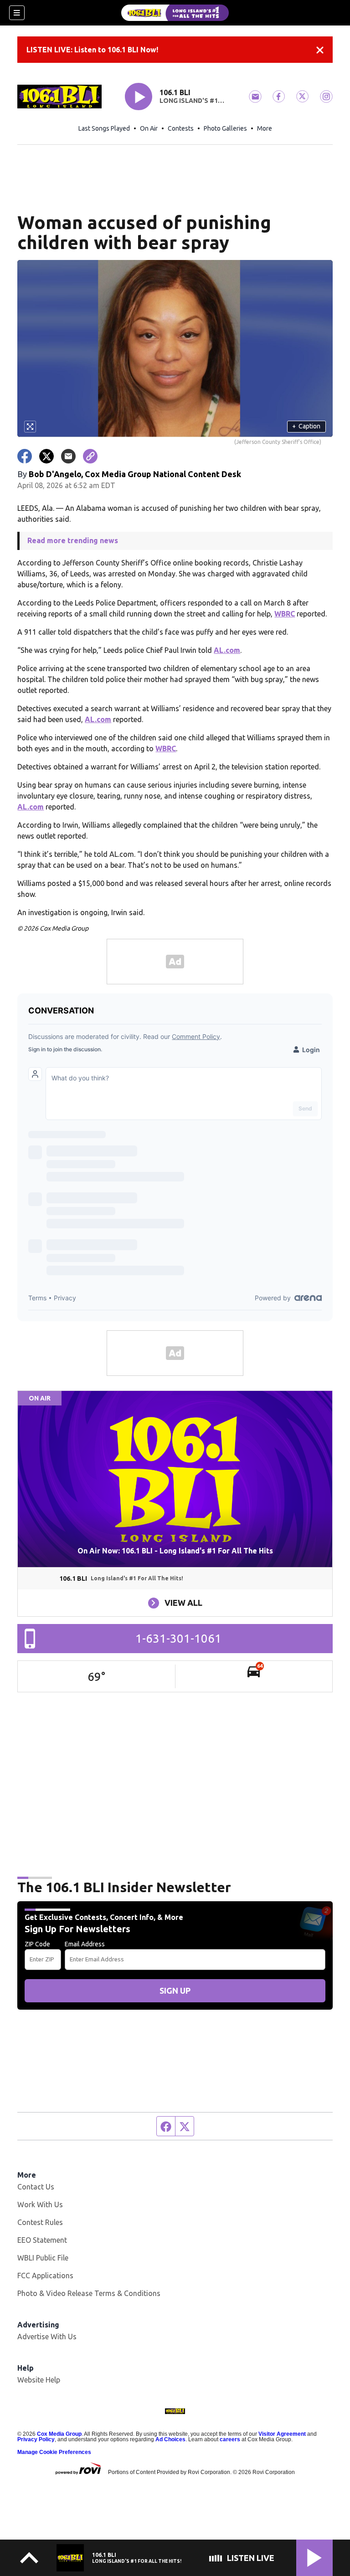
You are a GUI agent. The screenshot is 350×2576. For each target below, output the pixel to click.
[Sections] (17, 13)
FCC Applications (45, 2276)
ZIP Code (37, 1944)
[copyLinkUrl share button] (90, 456)
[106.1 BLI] (175, 13)
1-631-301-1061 (178, 1638)
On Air (149, 128)
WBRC (285, 614)
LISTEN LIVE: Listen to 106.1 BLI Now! (92, 50)
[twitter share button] (46, 456)
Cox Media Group (59, 2434)
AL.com (227, 650)
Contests (181, 128)
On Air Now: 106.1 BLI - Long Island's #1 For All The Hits (175, 1551)
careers (230, 2439)
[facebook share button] (25, 456)
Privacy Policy (36, 2439)
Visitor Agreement (282, 2434)
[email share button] (68, 456)
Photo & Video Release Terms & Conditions (89, 2293)
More (265, 128)
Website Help (39, 2380)
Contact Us (36, 2187)
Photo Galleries (225, 128)
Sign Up (175, 1991)
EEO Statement (42, 2240)
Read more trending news (73, 540)
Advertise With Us (47, 2337)
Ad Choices (170, 2439)
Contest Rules (40, 2222)
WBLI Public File (43, 2258)
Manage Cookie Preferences (54, 2452)
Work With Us (40, 2204)
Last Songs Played (104, 128)
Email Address (85, 1944)
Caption (306, 426)
